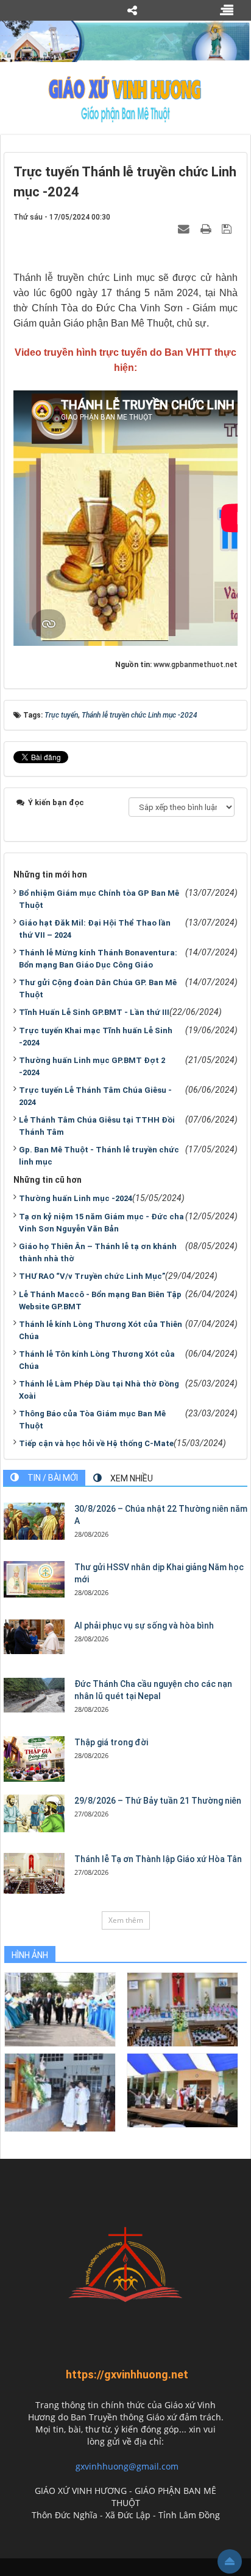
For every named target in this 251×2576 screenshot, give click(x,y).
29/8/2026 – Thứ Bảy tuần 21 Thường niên (158, 1801)
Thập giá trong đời (111, 1742)
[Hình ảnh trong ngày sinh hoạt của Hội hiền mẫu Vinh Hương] (182, 2090)
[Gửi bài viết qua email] (185, 229)
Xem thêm (126, 1920)
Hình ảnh (30, 1955)
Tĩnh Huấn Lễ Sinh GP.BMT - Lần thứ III (94, 1012)
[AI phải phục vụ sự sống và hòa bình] (34, 1636)
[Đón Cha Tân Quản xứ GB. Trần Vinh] (60, 2009)
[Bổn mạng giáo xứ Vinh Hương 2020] (60, 2092)
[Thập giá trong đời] (34, 1759)
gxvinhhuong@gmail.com (127, 2466)
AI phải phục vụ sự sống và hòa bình (144, 1626)
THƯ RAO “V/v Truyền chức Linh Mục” (92, 1276)
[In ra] (207, 229)
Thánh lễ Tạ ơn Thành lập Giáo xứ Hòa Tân (158, 1859)
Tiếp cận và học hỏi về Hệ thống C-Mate (96, 1443)
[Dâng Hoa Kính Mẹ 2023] (182, 2009)
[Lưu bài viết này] (228, 229)
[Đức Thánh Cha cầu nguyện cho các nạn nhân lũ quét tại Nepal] (34, 1695)
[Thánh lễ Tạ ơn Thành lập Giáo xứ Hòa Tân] (34, 1873)
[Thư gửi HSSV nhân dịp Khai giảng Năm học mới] (34, 1579)
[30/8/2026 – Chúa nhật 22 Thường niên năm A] (34, 1521)
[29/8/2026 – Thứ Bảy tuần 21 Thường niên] (34, 1813)
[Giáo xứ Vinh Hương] (125, 99)
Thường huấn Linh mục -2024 (76, 1198)
